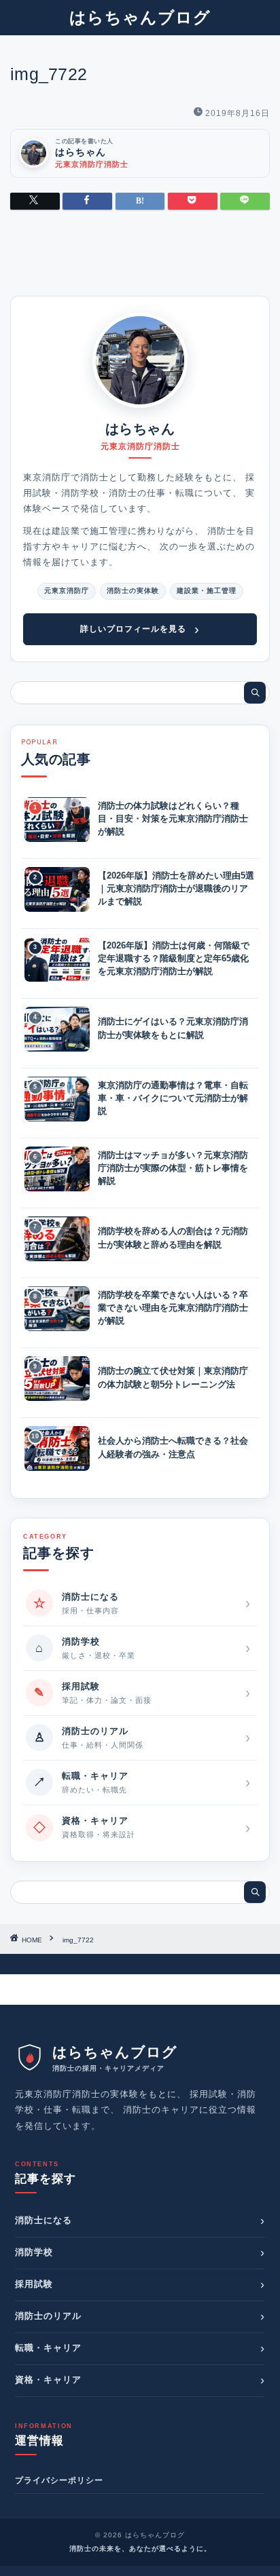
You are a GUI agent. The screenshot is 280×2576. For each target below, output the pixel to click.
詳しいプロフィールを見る (140, 629)
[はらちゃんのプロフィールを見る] (140, 360)
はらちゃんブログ (140, 17)
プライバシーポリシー (59, 2480)
